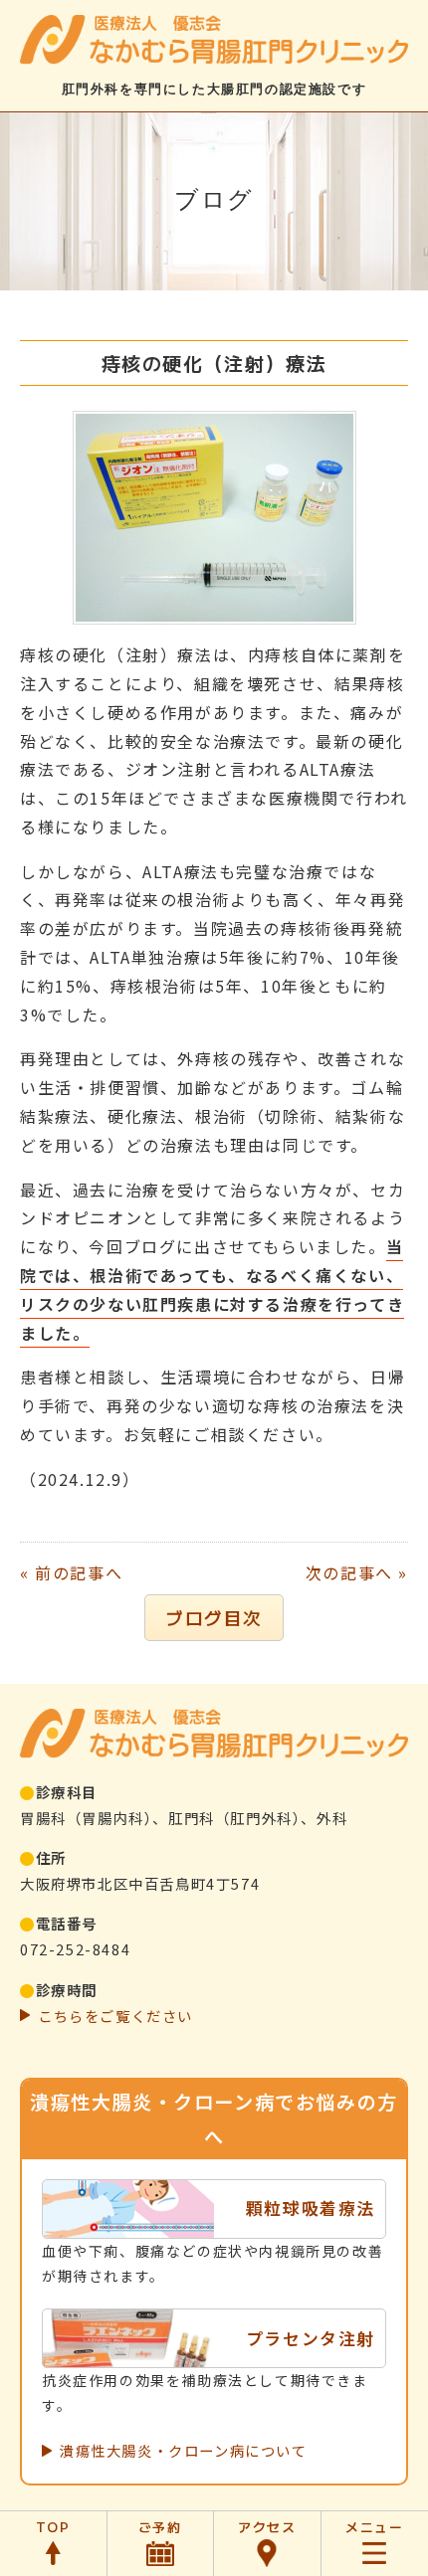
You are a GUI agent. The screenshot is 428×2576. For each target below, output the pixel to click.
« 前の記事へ (71, 1572)
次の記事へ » (357, 1572)
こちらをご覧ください (115, 2016)
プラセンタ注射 (311, 2338)
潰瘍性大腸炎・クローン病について (184, 2450)
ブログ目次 (214, 1618)
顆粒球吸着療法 (311, 2208)
